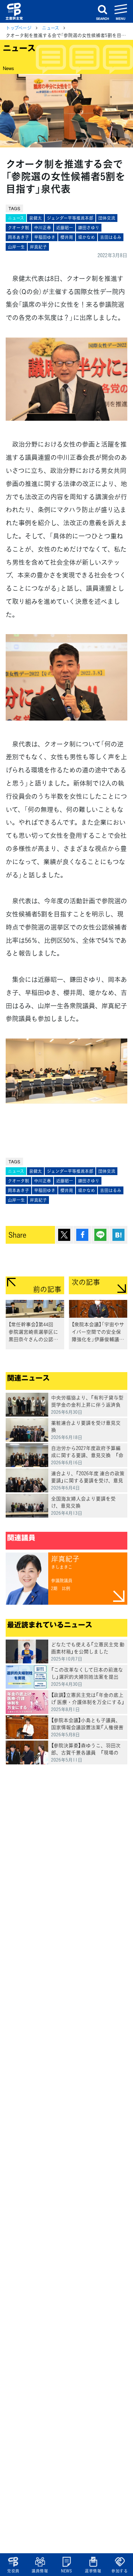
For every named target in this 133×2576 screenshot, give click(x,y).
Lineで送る (100, 1235)
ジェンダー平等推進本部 (70, 218)
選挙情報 (93, 2571)
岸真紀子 (38, 247)
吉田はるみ (111, 237)
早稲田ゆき (45, 237)
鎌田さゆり (89, 228)
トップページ (19, 28)
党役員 (13, 2571)
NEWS (66, 2571)
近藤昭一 (65, 228)
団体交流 (107, 218)
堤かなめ (87, 237)
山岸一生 (16, 247)
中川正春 (43, 228)
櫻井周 (67, 237)
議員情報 (40, 2571)
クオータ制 (18, 228)
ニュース (51, 28)
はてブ (118, 1235)
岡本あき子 (18, 237)
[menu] (121, 11)
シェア (82, 1235)
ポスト (64, 1235)
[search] (102, 11)
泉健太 (35, 218)
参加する (120, 2571)
